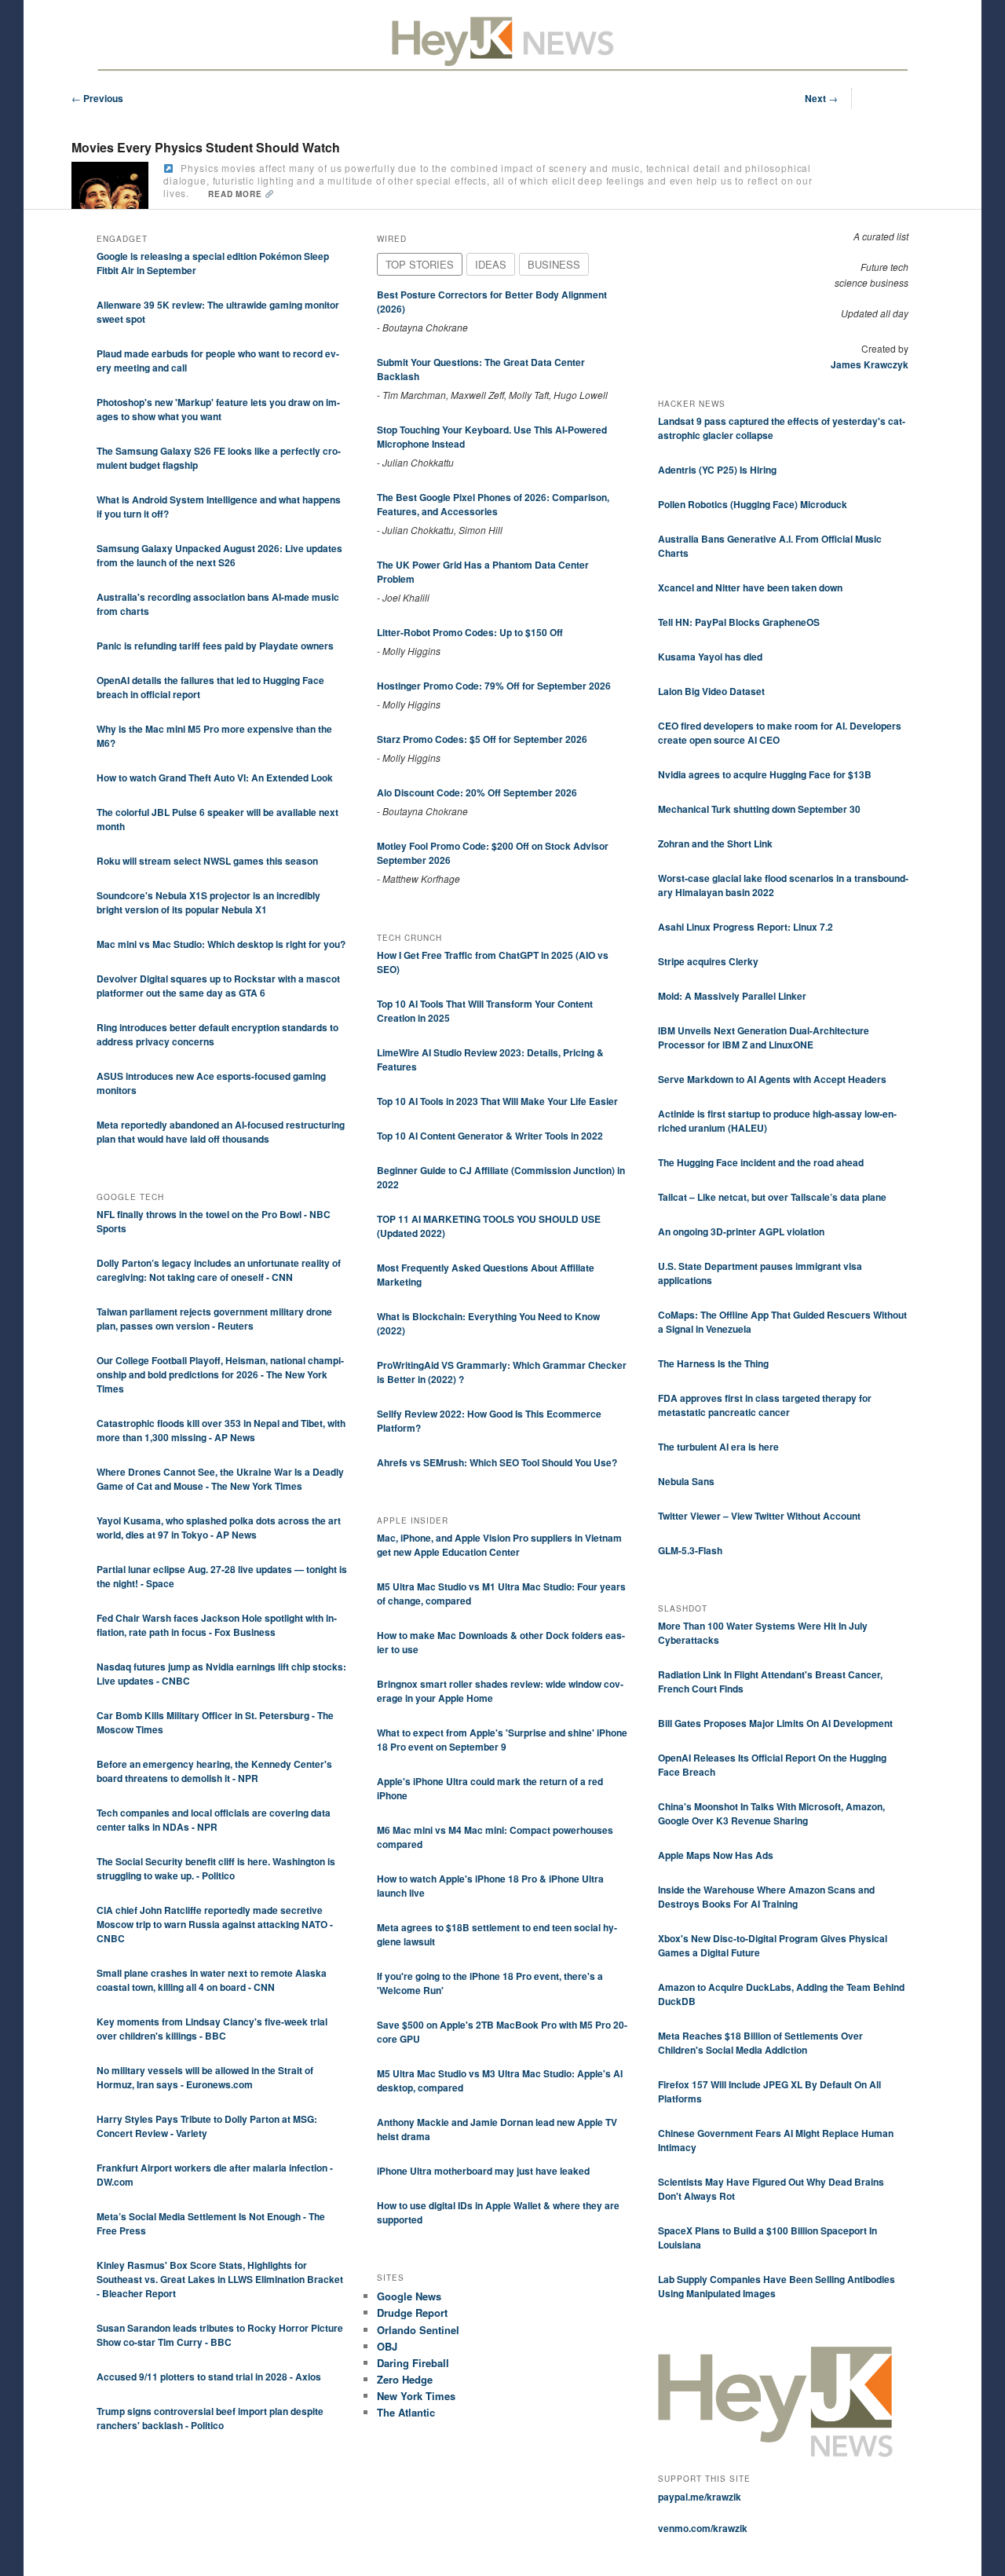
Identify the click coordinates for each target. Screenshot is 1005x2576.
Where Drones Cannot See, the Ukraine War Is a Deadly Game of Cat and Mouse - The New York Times (220, 1479)
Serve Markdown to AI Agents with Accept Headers (772, 1079)
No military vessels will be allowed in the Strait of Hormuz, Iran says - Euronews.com (205, 2077)
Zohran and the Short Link (715, 843)
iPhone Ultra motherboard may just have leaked (483, 2171)
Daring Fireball (413, 2363)
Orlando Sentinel (418, 2330)
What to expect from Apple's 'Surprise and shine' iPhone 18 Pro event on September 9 (502, 1740)
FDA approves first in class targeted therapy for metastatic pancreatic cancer (765, 1405)
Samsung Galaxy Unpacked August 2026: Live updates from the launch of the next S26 (219, 555)
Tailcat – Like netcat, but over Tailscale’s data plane (772, 1197)
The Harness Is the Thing (713, 1363)
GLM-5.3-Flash (690, 1550)
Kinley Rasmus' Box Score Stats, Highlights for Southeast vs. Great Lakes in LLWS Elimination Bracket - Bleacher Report (220, 2279)
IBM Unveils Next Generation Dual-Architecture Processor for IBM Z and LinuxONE (764, 1037)
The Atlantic (406, 2412)
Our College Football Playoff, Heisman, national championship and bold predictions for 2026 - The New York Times (220, 1374)
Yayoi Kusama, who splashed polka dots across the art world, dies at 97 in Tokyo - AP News (219, 1528)
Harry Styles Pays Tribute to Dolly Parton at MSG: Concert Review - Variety (207, 2126)
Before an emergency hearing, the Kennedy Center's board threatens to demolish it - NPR (214, 1771)
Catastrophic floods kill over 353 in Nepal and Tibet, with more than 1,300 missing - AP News (221, 1430)
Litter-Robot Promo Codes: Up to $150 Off (470, 632)
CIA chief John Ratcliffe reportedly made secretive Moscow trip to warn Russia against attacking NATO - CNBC (215, 1924)
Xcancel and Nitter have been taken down (750, 587)
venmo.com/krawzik (703, 2528)
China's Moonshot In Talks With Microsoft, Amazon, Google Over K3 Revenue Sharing (771, 1813)
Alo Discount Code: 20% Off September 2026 (477, 792)
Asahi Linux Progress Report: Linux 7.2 (746, 927)
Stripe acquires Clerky (708, 961)
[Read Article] (168, 168)
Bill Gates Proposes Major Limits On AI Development (775, 1723)
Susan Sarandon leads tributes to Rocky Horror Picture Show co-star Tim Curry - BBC (220, 2335)
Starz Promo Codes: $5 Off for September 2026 (482, 739)
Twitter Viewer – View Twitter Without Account (759, 1516)
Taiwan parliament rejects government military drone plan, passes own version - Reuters (214, 1319)
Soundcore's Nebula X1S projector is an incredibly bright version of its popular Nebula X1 (208, 902)
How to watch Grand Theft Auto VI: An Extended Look (215, 778)
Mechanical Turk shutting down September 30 (759, 809)
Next (821, 98)
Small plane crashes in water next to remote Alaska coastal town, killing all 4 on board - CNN (212, 1980)
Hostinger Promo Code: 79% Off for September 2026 (494, 686)
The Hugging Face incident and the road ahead (761, 1162)
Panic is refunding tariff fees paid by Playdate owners (215, 646)
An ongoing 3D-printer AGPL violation (741, 1231)
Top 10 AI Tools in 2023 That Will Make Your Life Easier (497, 1101)
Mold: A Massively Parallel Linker (732, 996)
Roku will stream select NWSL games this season (207, 861)
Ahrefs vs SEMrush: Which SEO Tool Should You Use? (497, 1462)
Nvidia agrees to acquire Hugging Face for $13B (765, 774)
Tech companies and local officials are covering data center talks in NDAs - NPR (214, 1820)
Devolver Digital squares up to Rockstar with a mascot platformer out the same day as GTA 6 (218, 986)
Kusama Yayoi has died (710, 657)
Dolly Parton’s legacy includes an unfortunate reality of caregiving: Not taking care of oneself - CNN (219, 1270)
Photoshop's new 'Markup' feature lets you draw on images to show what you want (218, 409)
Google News (409, 2296)
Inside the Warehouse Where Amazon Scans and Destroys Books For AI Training (766, 1897)
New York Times (416, 2396)
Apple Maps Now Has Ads (716, 1855)
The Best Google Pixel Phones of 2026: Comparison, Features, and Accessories (493, 504)
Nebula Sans (686, 1481)
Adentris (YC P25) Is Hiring (717, 470)
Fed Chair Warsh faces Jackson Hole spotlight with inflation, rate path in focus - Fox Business (217, 1625)
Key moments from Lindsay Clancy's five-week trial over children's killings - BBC (212, 2029)
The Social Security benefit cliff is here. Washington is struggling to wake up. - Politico (216, 1868)
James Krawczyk (870, 364)
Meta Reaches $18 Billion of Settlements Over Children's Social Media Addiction (760, 2043)
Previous (97, 98)
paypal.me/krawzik (700, 2497)
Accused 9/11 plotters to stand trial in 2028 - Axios (209, 2377)
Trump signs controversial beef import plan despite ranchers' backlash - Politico (210, 2418)
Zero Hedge (405, 2379)
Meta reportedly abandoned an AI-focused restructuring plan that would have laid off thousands (221, 1132)
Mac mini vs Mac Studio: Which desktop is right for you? (221, 944)
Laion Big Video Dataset (711, 691)
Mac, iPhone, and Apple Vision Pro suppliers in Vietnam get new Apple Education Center (499, 1545)
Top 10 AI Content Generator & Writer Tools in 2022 (490, 1136)
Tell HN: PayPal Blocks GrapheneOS (739, 622)
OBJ (387, 2346)
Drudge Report (412, 2313)
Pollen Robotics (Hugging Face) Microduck (753, 504)
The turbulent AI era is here (718, 1447)
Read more (236, 194)
